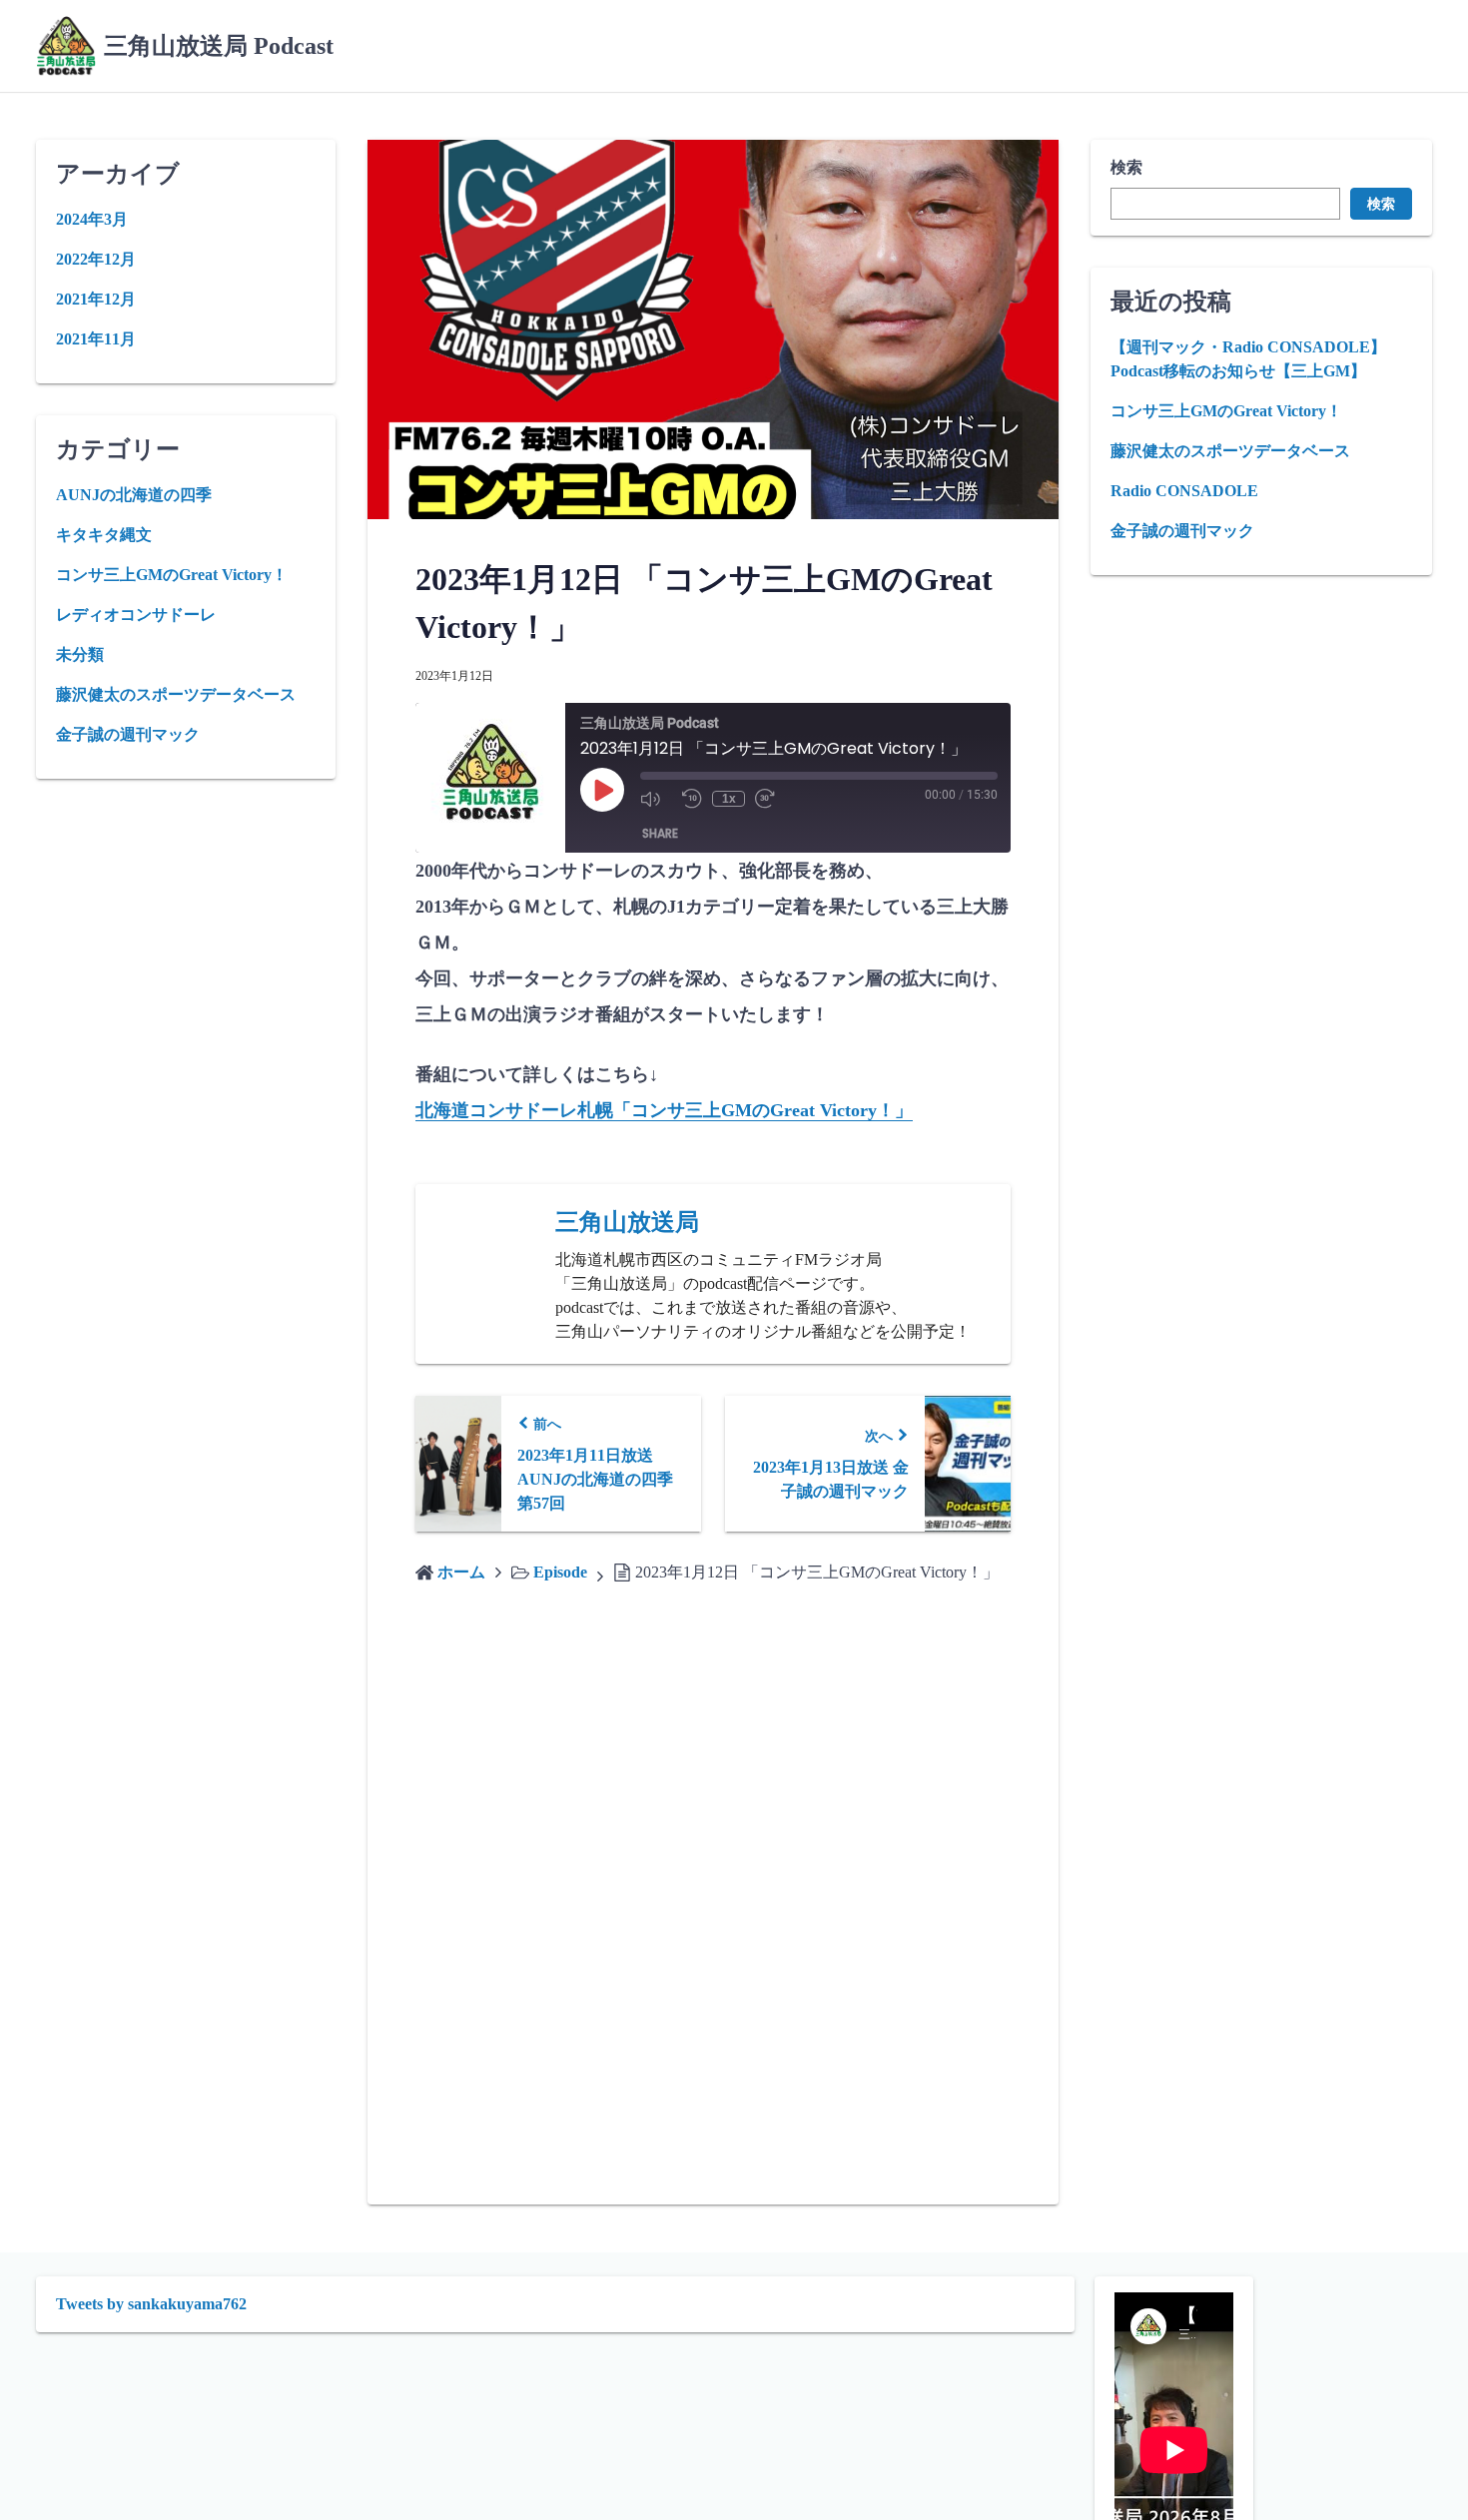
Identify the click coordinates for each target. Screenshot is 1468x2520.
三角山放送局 (627, 1222)
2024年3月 (92, 219)
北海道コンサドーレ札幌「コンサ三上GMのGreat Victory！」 (664, 1110)
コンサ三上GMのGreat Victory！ (1226, 411)
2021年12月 (96, 299)
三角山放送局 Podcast (219, 46)
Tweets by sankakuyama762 (151, 2304)
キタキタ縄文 (104, 535)
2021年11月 (96, 339)
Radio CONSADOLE (1184, 491)
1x (729, 799)
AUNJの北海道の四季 (134, 495)
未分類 (80, 654)
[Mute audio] (656, 799)
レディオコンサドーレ (136, 615)
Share (660, 833)
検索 (1126, 167)
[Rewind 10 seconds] (692, 799)
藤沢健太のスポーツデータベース (1230, 451)
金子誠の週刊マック (1182, 531)
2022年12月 (96, 259)
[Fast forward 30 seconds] (771, 799)
